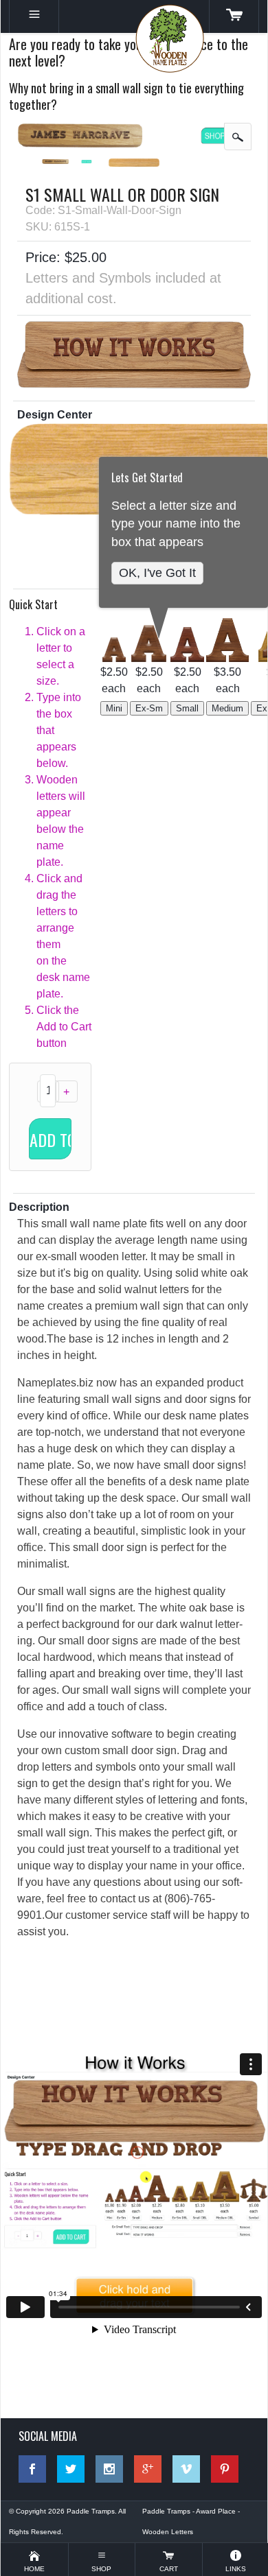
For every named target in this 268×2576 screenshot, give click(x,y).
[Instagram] (109, 2469)
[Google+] (148, 2469)
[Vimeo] (186, 2469)
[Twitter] (71, 2469)
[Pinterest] (225, 2469)
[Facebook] (32, 2469)
